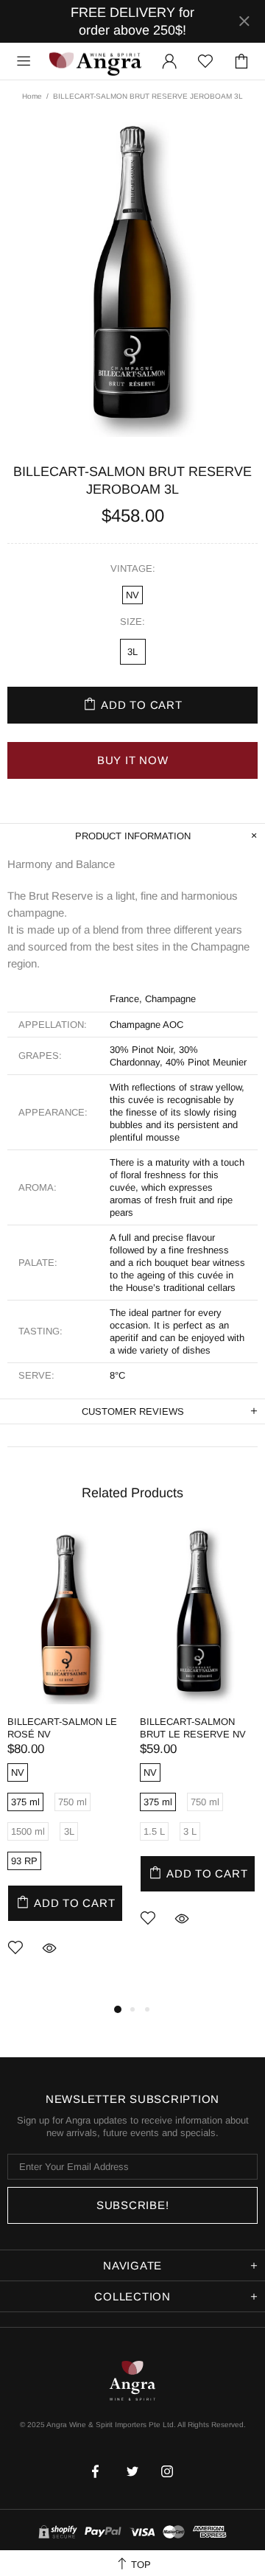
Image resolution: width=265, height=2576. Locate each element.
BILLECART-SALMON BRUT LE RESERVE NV (193, 1728)
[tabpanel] (66, 1764)
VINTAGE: (133, 568)
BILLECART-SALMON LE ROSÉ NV (62, 1728)
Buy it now (133, 760)
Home (32, 96)
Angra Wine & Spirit (95, 62)
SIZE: (132, 622)
